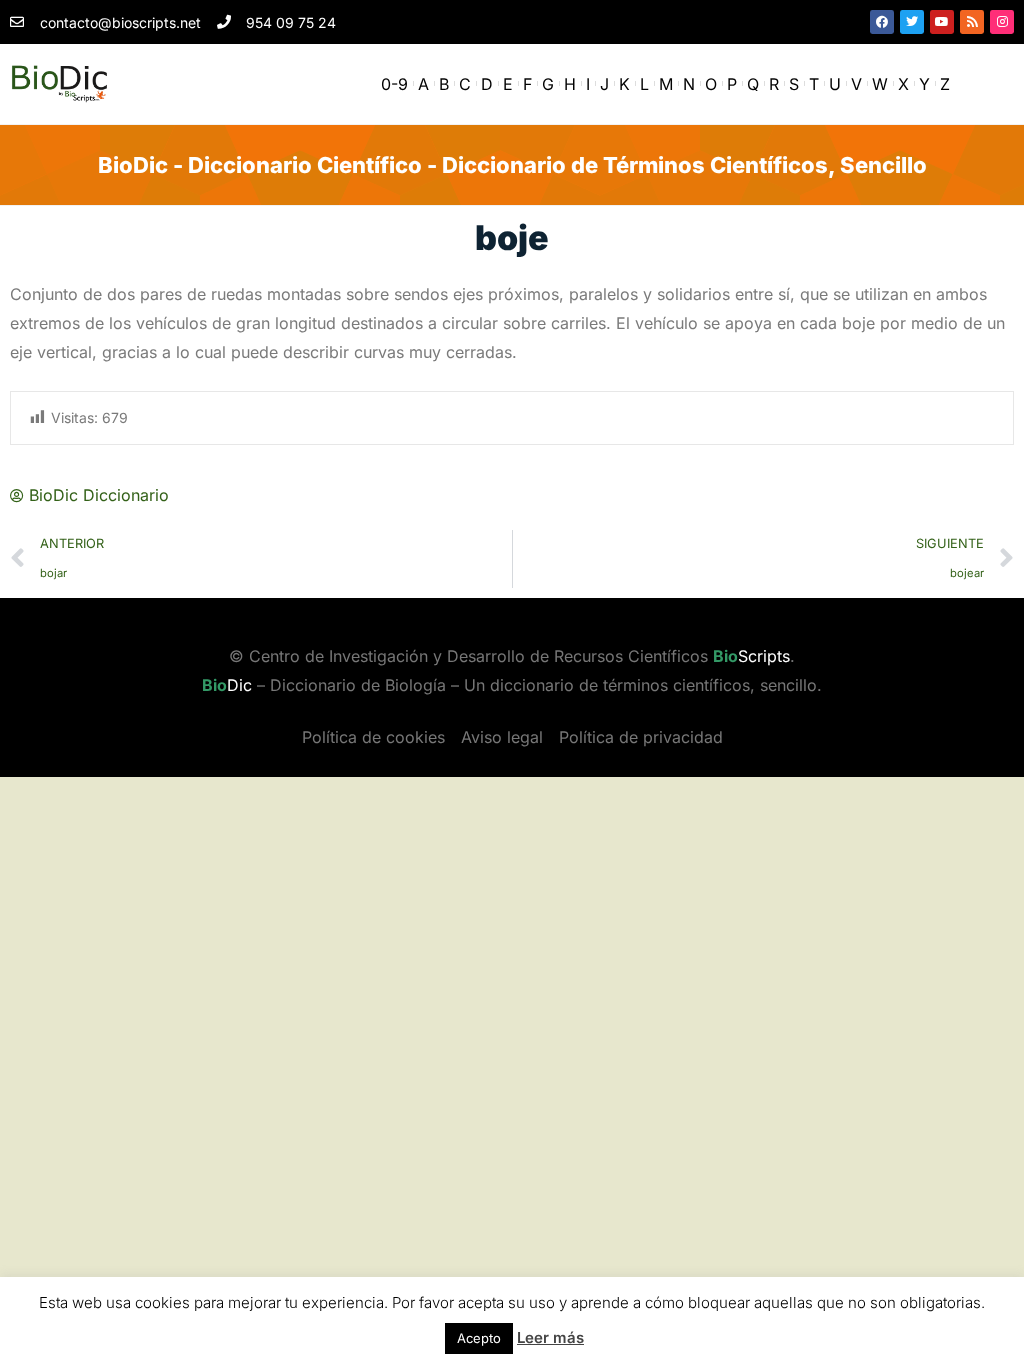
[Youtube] (942, 22)
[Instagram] (1002, 22)
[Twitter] (912, 22)
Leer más (550, 1337)
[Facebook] (882, 22)
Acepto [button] (479, 1338)
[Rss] (972, 22)
